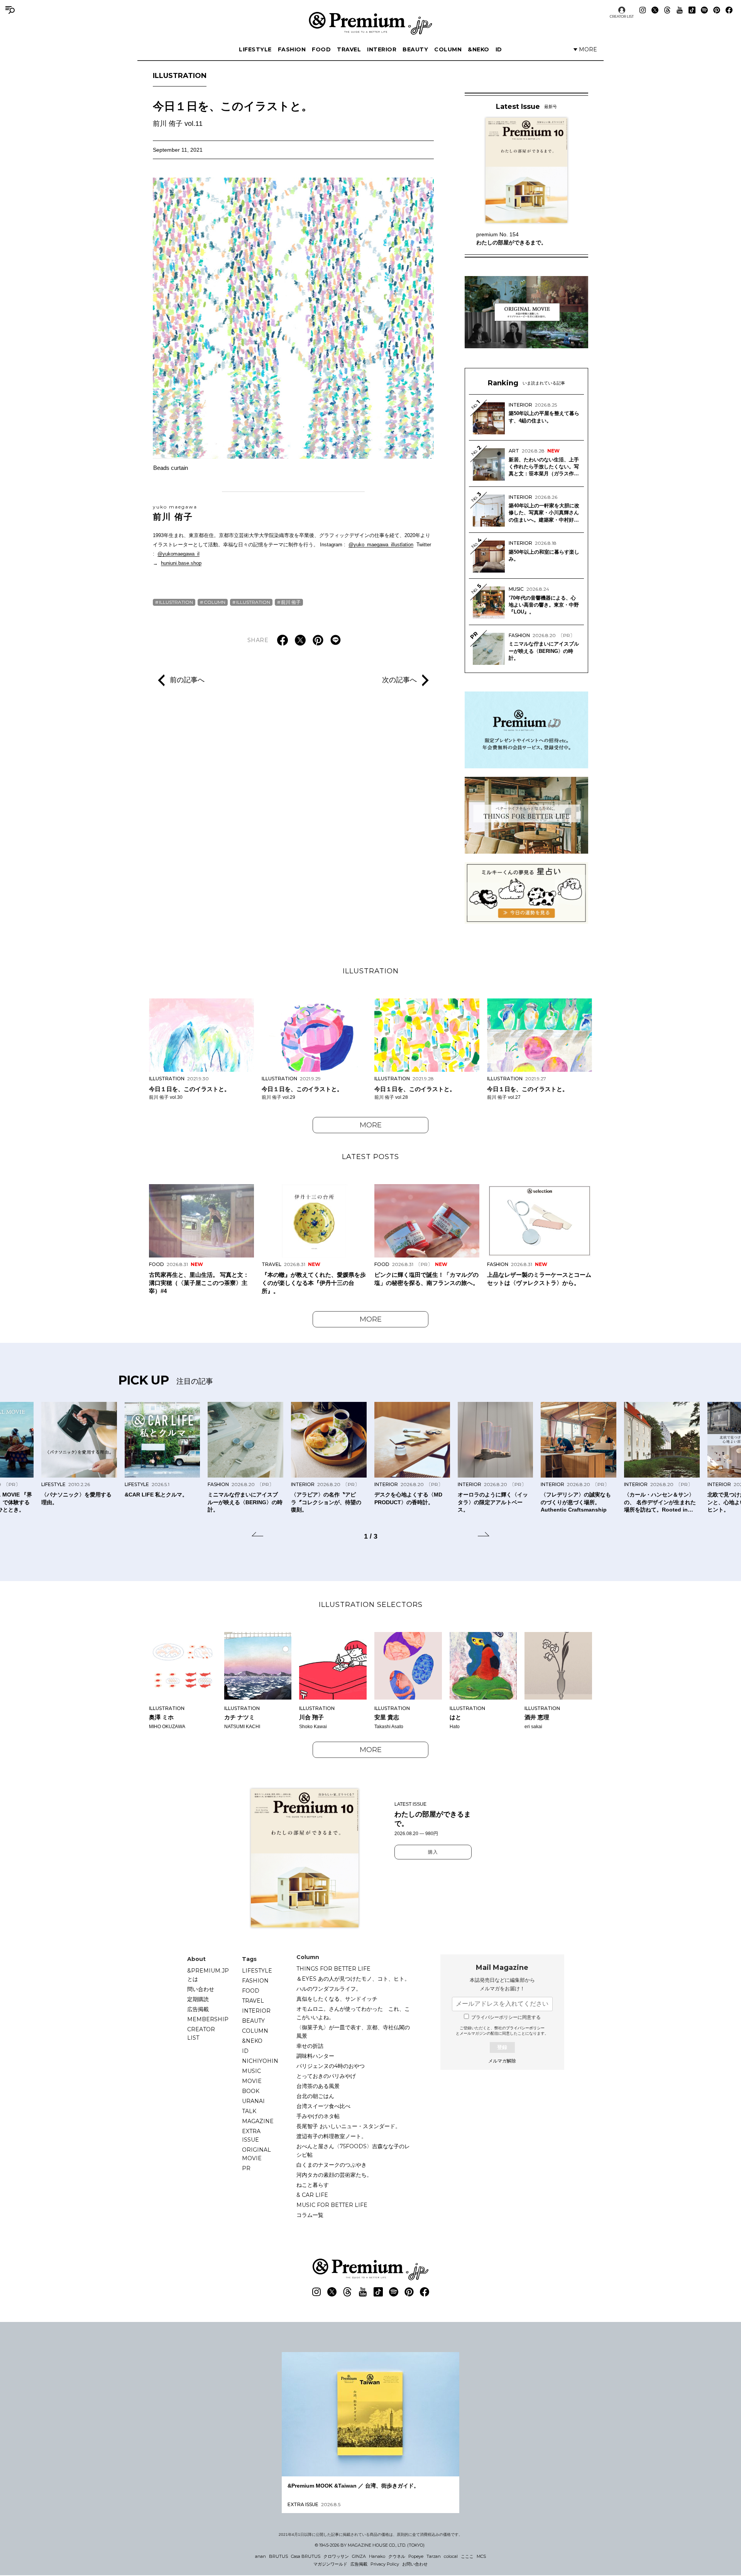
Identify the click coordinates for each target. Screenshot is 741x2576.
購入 (433, 1852)
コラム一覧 (310, 2215)
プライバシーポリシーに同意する (506, 2017)
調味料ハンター (315, 2056)
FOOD (321, 49)
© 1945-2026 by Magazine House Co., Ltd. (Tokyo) (370, 2545)
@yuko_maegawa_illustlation (381, 545)
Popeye (416, 2556)
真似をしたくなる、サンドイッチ (337, 1999)
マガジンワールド (330, 2564)
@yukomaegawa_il (178, 554)
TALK (249, 2111)
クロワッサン (336, 2556)
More (371, 1125)
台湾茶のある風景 (318, 2086)
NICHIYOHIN (260, 2061)
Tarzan (434, 2556)
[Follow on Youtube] (680, 10)
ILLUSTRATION (180, 76)
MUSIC (251, 2071)
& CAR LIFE (312, 2195)
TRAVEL (349, 49)
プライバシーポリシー (525, 2028)
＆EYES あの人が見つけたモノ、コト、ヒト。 (353, 1979)
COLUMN (448, 49)
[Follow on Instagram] (643, 10)
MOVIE (252, 2081)
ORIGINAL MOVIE (256, 2154)
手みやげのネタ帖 (318, 2116)
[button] (257, 1535)
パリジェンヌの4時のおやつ (331, 2066)
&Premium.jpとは (208, 1975)
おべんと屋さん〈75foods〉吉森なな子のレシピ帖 (353, 2151)
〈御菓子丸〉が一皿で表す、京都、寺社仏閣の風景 (353, 2032)
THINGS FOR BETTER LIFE (333, 1969)
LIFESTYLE (255, 49)
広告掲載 (198, 2009)
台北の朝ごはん (315, 2096)
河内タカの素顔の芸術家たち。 (334, 2175)
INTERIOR (382, 49)
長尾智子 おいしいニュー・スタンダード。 (349, 2126)
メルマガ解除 (502, 2061)
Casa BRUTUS (306, 2556)
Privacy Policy (385, 2564)
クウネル (397, 2556)
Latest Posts (370, 1157)
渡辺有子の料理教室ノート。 (332, 2136)
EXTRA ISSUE (251, 2135)
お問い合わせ (415, 2564)
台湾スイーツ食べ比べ (323, 2106)
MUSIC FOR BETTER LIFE (332, 2205)
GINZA (359, 2556)
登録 (502, 2047)
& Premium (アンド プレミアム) (370, 23)
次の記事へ (399, 680)
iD (499, 49)
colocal (451, 2556)
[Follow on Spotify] (704, 10)
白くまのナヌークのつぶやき (332, 2165)
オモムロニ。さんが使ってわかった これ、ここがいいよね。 (353, 2013)
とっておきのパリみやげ (326, 2076)
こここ (467, 2556)
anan (261, 2556)
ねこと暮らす (313, 2185)
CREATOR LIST (622, 16)
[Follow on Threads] (667, 10)
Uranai (253, 2101)
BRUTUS (278, 2556)
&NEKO (479, 49)
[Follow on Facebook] (729, 10)
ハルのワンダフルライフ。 (329, 1989)
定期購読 (198, 1999)
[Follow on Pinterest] (717, 10)
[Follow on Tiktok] (692, 10)
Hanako (377, 2556)
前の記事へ (187, 680)
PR (246, 2168)
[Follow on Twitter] (655, 10)
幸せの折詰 (310, 2046)
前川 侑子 (175, 513)
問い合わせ (201, 1989)
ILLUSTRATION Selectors (371, 1605)
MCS (481, 2556)
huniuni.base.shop (181, 563)
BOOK (251, 2091)
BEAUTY (415, 49)
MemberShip (208, 2019)
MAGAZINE (258, 2121)
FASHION (292, 49)
